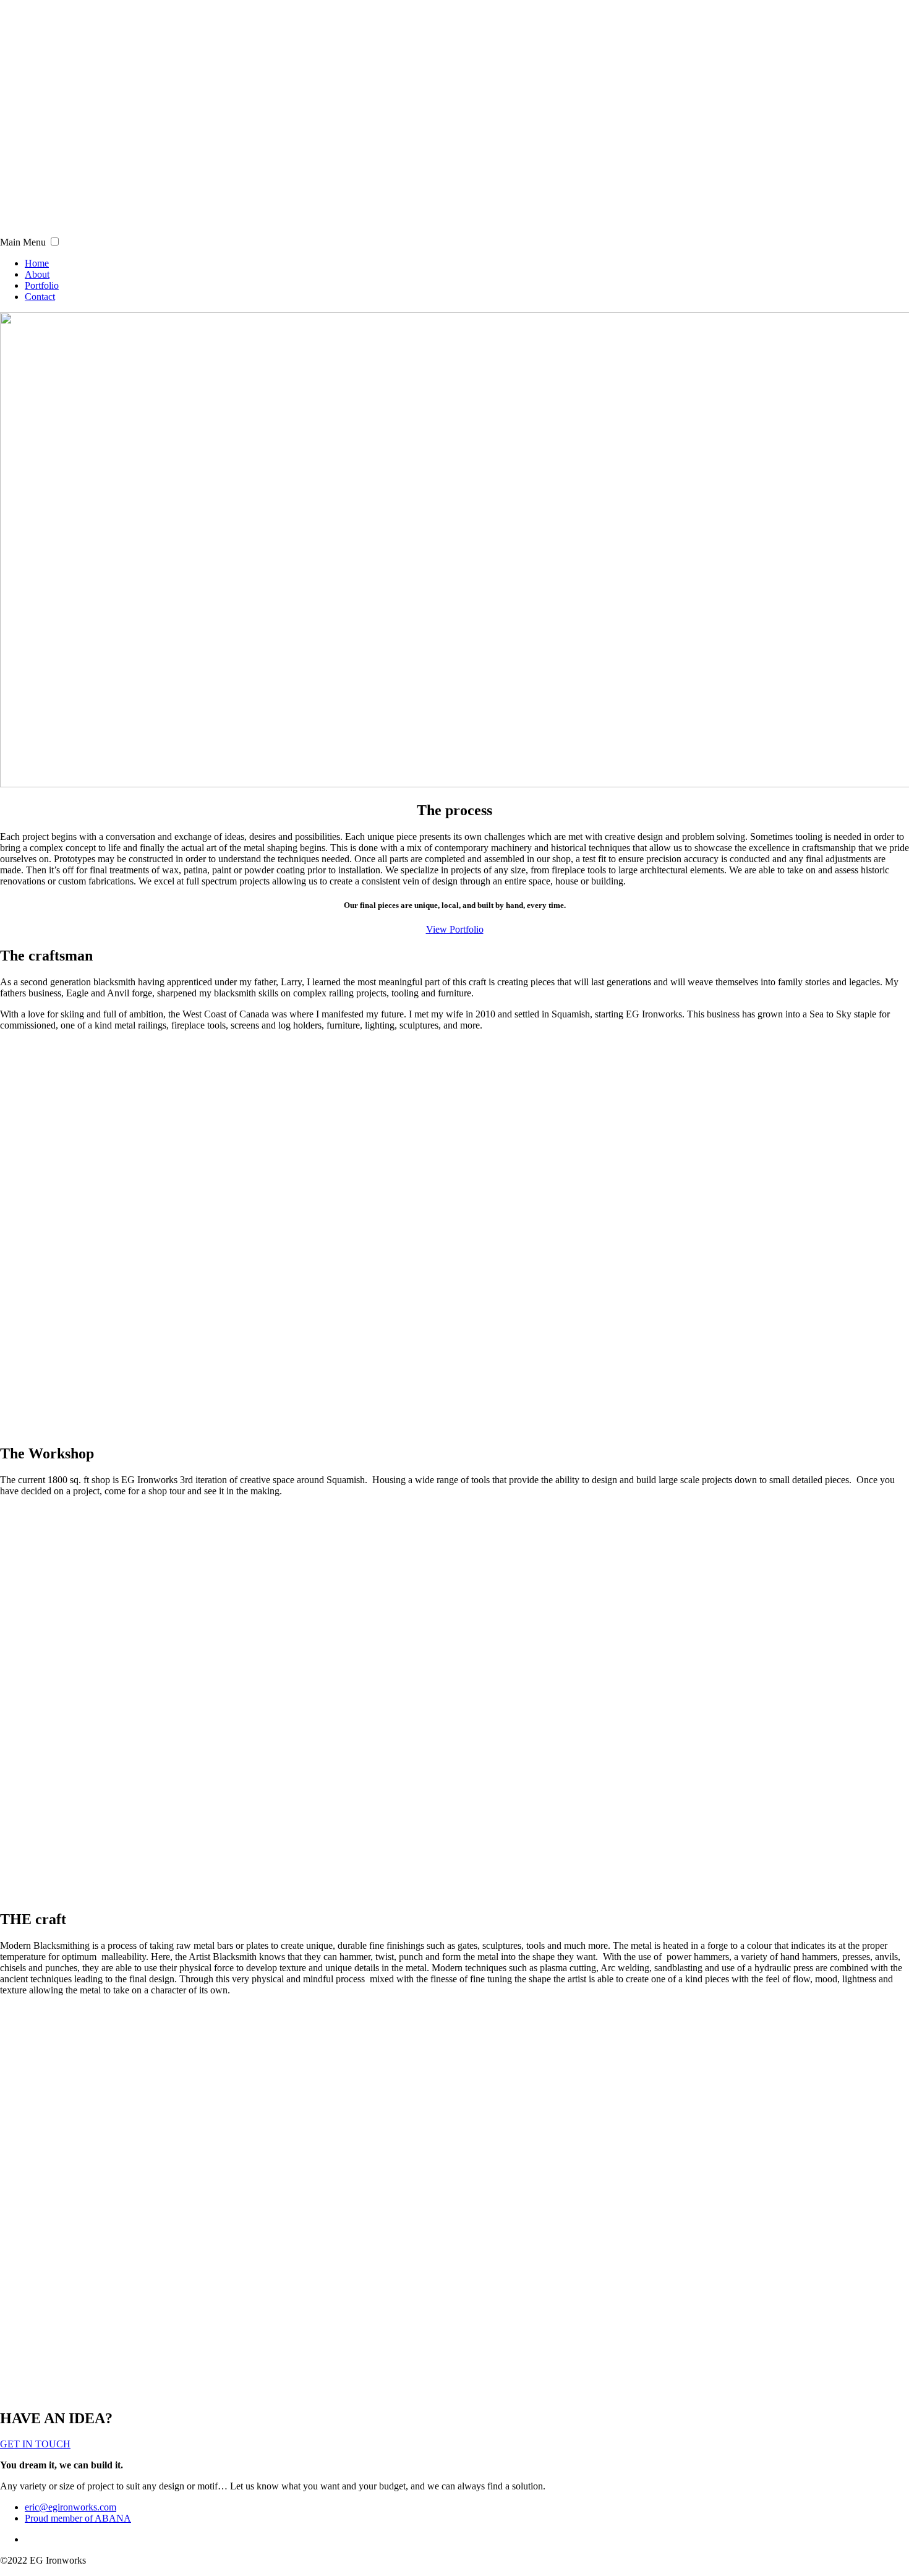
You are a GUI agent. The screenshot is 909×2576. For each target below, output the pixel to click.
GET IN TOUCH (35, 2444)
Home (37, 263)
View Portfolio (455, 929)
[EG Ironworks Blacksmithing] (180, 230)
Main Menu (23, 242)
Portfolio (42, 285)
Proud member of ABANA (78, 2518)
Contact (40, 297)
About (37, 274)
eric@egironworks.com (70, 2507)
